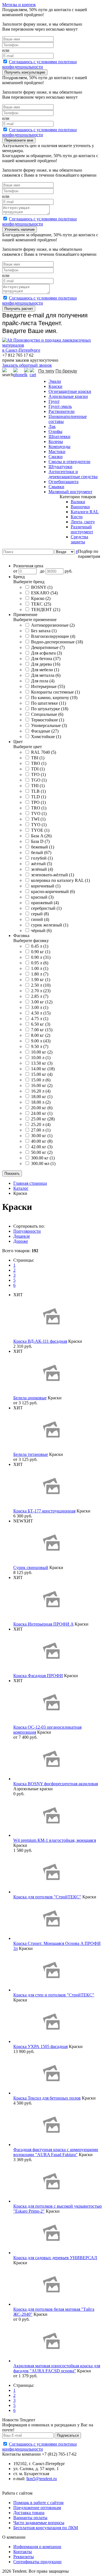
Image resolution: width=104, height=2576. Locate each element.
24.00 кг (42, 1113)
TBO (39, 763)
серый (40, 914)
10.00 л (41, 1058)
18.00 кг (42, 1097)
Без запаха (44, 631)
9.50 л (40, 1046)
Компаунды (59, 447)
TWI (38, 819)
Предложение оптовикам (37, 2508)
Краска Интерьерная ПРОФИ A (43, 1624)
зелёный (42, 869)
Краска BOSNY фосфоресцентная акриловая (56, 1784)
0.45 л (40, 946)
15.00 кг (42, 1074)
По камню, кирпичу (54, 698)
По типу (46, 371)
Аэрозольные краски (68, 396)
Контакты (23, 2552)
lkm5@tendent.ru (42, 2479)
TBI (38, 758)
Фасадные (45, 731)
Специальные (47, 714)
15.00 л (41, 1080)
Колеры (56, 442)
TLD (39, 797)
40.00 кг (42, 1141)
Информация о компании (37, 2547)
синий (40, 919)
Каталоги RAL (85, 512)
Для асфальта (46, 653)
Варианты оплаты (30, 2518)
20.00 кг (42, 1108)
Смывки (56, 487)
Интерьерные (48, 686)
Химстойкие (46, 737)
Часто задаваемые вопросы (39, 2523)
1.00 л (40, 968)
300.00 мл (43, 1163)
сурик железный (50, 925)
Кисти (77, 517)
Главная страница (30, 1183)
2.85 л (40, 996)
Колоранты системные (55, 692)
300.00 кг (43, 1158)
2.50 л (41, 985)
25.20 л (41, 1124)
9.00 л (41, 1041)
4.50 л (41, 1013)
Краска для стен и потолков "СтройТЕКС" (54, 1995)
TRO (39, 808)
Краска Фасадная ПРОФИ (38, 1676)
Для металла (46, 675)
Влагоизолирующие (53, 636)
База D (40, 841)
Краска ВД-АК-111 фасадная (40, 1341)
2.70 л (41, 991)
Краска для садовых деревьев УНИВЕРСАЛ (55, 2258)
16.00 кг (42, 1085)
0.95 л (40, 963)
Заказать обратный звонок (27, 365)
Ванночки (80, 507)
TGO (39, 780)
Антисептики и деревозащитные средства (73, 474)
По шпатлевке (49, 703)
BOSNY (42, 587)
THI (38, 786)
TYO (39, 825)
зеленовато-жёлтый (53, 875)
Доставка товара (29, 2513)
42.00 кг (42, 1147)
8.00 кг (41, 1035)
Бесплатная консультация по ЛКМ (46, 2528)
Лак (52, 426)
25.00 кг (43, 1119)
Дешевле (22, 1236)
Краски (55, 386)
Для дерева (46, 664)
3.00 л (40, 1007)
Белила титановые (31, 1454)
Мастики (57, 452)
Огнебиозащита (64, 482)
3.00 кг (42, 1002)
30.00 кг (42, 1136)
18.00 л (41, 1102)
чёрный (41, 931)
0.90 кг (41, 952)
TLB (38, 791)
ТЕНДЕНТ (46, 610)
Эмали (55, 381)
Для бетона (46, 659)
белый (41, 852)
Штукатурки (60, 467)
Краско (41, 598)
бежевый (43, 847)
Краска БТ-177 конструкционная (44, 1511)
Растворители (62, 411)
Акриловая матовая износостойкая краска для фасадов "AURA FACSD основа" (57, 2368)
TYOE (40, 830)
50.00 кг (42, 1152)
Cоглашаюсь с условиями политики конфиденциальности (40, 64)
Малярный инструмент (70, 492)
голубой (42, 858)
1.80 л (40, 974)
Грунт (54, 401)
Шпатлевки (59, 436)
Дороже (21, 1241)
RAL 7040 (44, 752)
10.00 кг (42, 1052)
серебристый (46, 908)
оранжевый (45, 903)
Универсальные (49, 725)
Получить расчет (19, 309)
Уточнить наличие (20, 229)
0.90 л (41, 957)
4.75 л (40, 1019)
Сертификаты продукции (37, 2562)
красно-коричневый (53, 891)
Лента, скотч (83, 522)
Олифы (55, 431)
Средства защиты (79, 539)
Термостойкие (48, 720)
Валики (78, 502)
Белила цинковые (30, 1398)
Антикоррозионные (53, 625)
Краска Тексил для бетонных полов (47, 2098)
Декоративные (48, 647)
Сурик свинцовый (31, 1567)
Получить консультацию (25, 72)
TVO (39, 813)
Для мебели (45, 670)
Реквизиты (24, 2557)
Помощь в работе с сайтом (38, 2503)
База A (41, 836)
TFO (38, 774)
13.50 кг (42, 1063)
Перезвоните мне (19, 140)
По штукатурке (50, 709)
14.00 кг (43, 1069)
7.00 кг (42, 1030)
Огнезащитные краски (70, 391)
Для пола (43, 681)
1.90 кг (41, 980)
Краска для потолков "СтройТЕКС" (47, 1897)
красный (42, 897)
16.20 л (41, 1091)
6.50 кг (41, 1024)
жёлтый (41, 864)
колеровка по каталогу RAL (60, 880)
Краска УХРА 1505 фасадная (40, 2046)
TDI (38, 769)
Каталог (21, 1188)
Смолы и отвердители (69, 462)
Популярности (27, 1231)
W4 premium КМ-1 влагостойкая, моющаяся (55, 1840)
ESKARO (44, 593)
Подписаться (68, 2435)
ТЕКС (41, 604)
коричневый (46, 886)
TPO (38, 802)
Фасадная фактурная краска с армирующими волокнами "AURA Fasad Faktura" (56, 2152)
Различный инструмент (82, 529)
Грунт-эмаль (60, 406)
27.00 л (41, 1130)
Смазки (56, 457)
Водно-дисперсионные (57, 642)
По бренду (66, 371)
